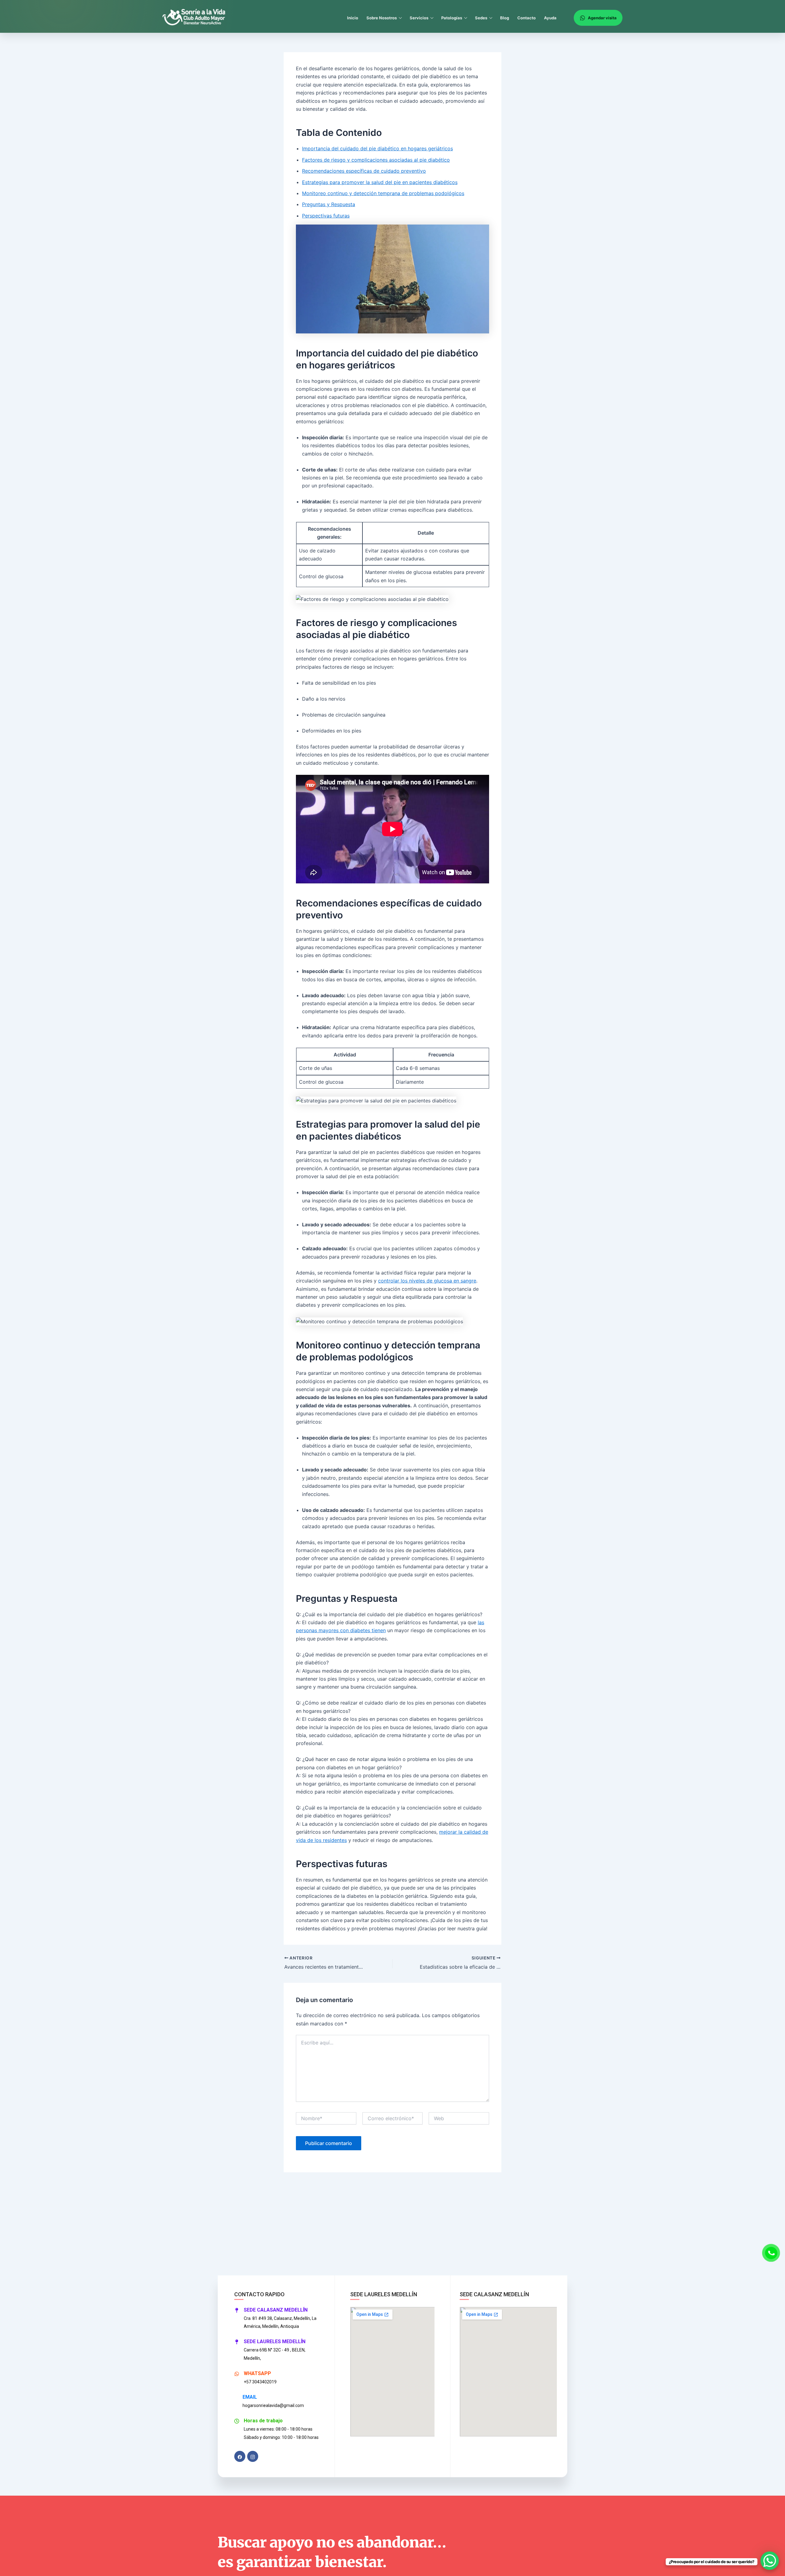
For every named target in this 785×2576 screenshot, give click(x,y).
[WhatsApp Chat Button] (770, 2561)
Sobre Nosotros (382, 18)
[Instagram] (253, 2456)
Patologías (452, 18)
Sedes (481, 18)
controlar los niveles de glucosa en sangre (427, 1281)
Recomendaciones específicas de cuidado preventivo (364, 171)
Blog (505, 18)
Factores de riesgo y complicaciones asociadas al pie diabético (376, 160)
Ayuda (550, 18)
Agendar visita (602, 18)
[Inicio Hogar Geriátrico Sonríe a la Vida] (197, 18)
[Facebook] (240, 2456)
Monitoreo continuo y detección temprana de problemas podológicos (383, 193)
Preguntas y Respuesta (329, 204)
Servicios (419, 18)
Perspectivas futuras (326, 216)
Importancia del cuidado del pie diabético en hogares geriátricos (377, 148)
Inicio (353, 18)
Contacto (527, 18)
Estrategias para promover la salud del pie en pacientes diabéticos (380, 182)
